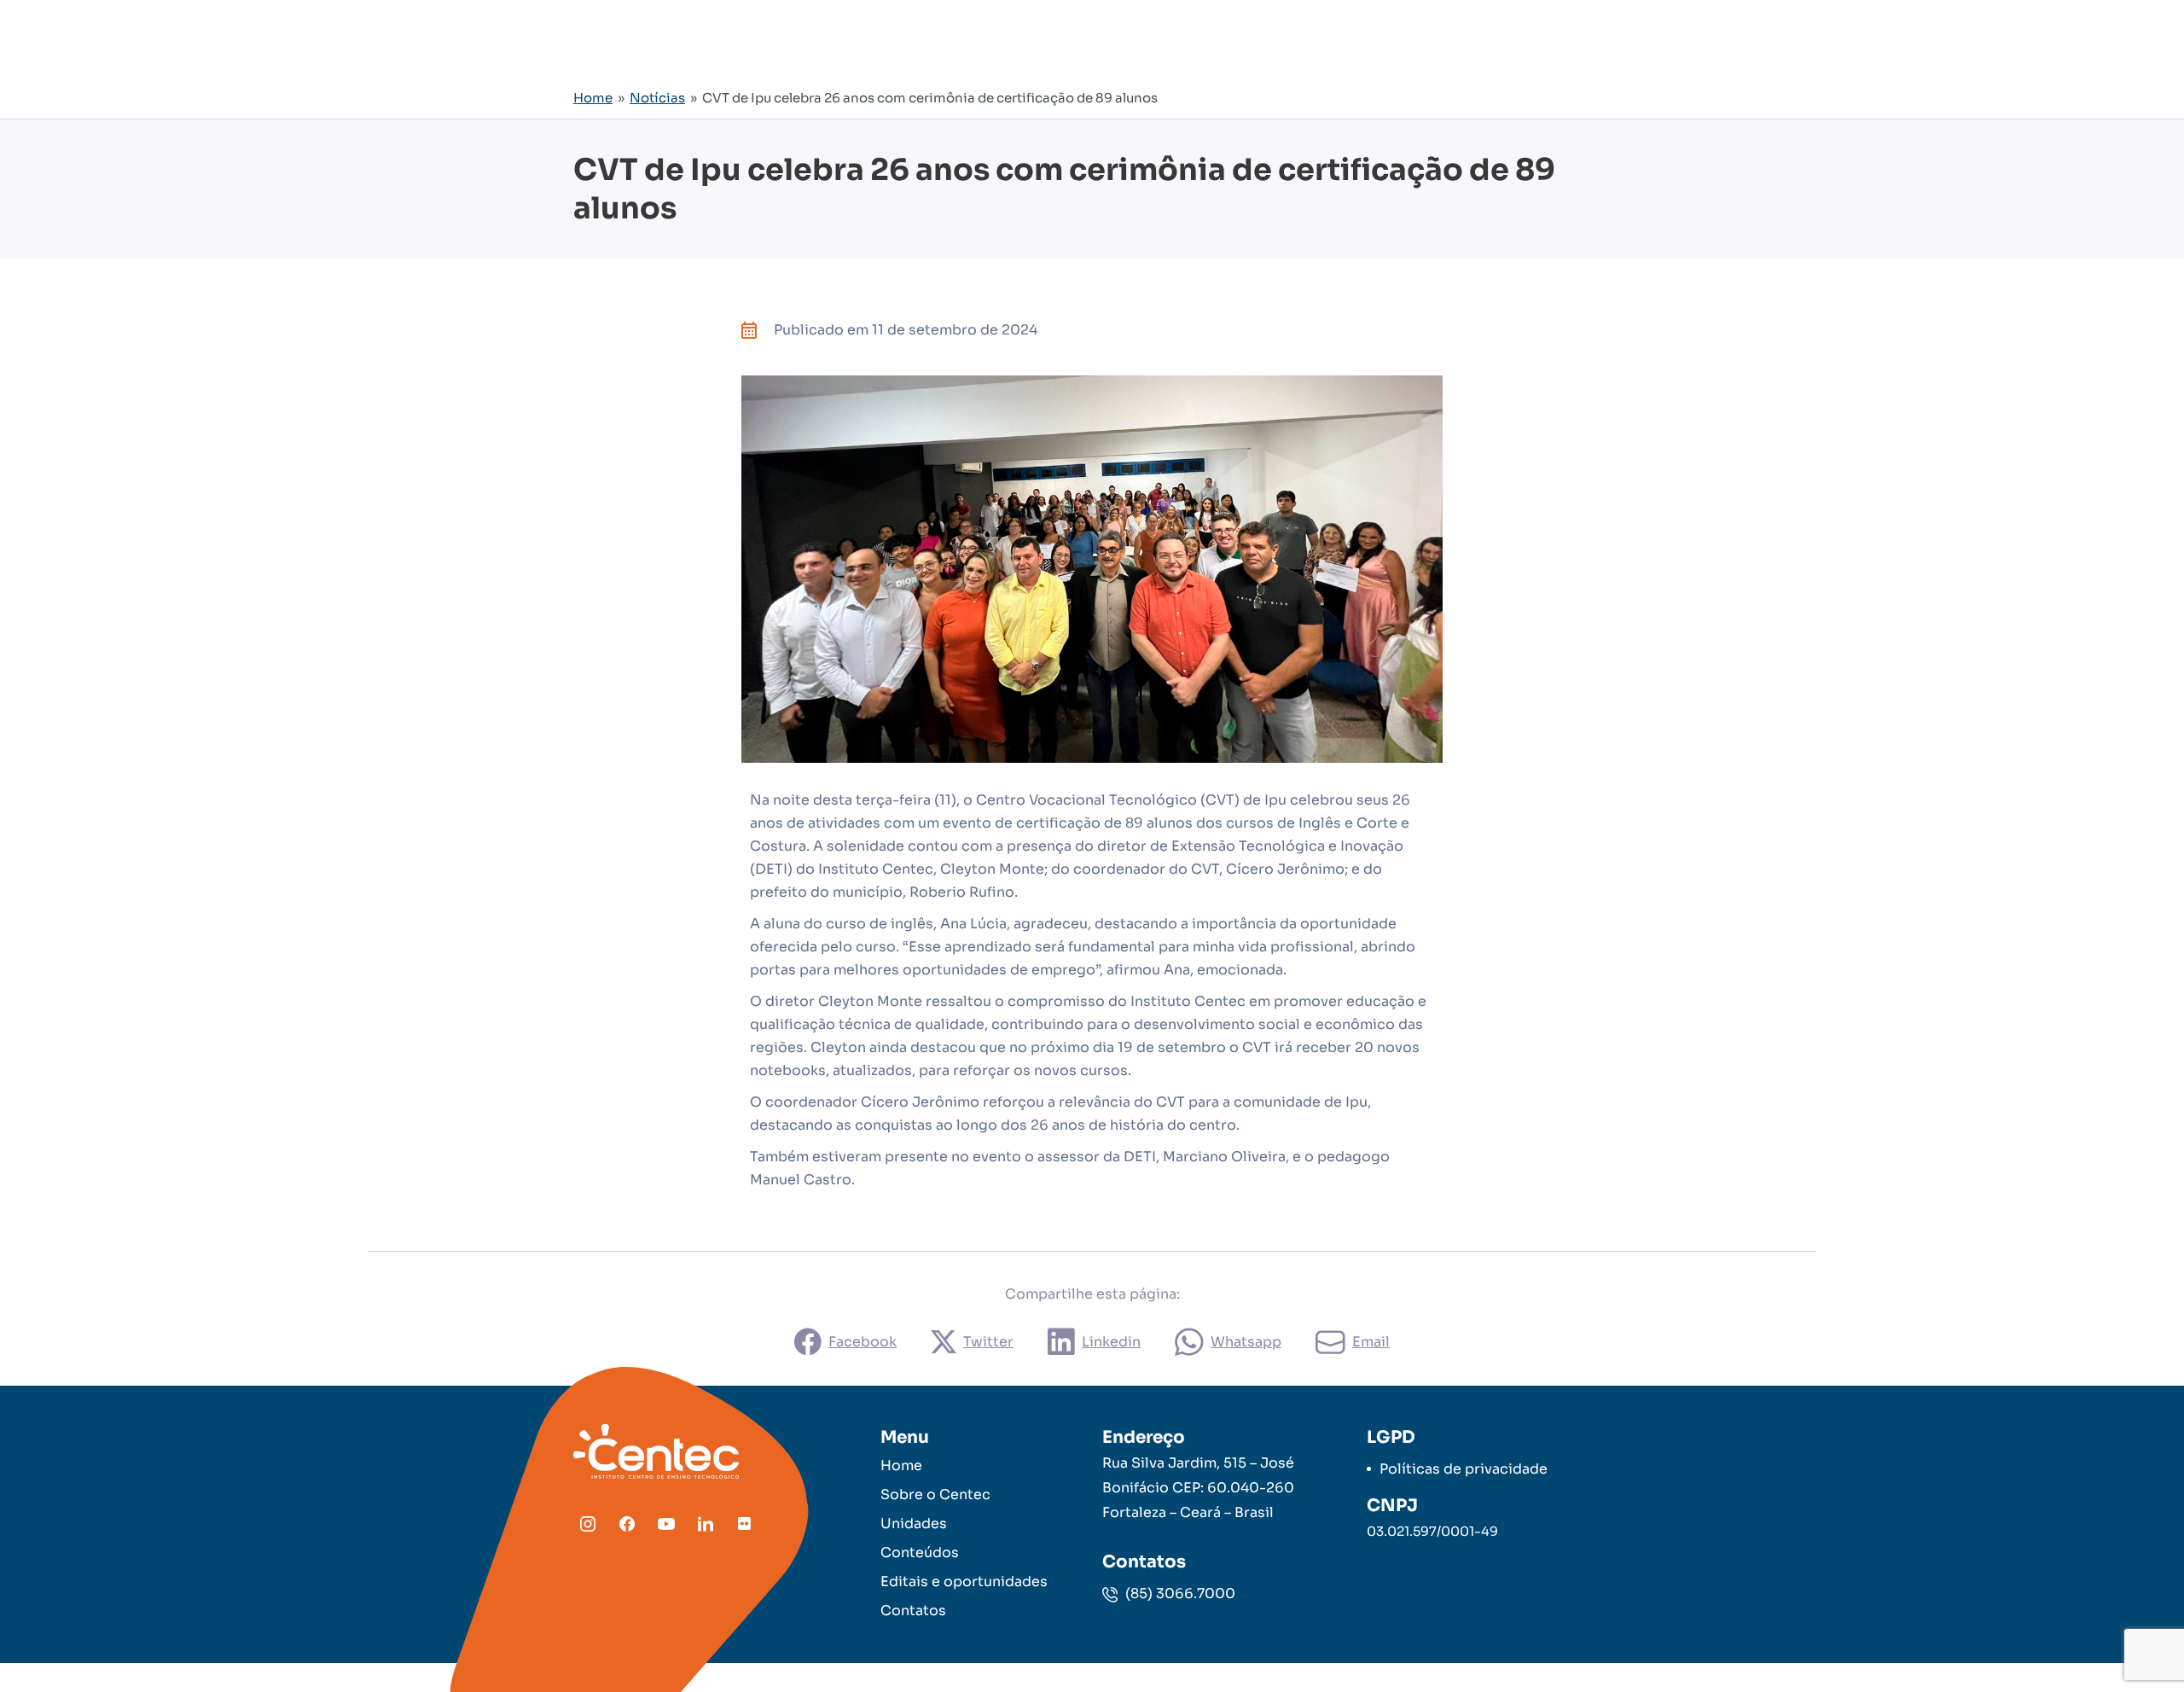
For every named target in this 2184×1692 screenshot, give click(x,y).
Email (1371, 1342)
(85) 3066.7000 (1179, 1593)
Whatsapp (1246, 1342)
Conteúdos (920, 1552)
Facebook (863, 1342)
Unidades (914, 1523)
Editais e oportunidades (964, 1582)
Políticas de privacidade (1464, 1469)
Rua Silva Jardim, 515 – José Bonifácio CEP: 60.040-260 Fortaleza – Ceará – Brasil (1198, 1488)
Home (593, 98)
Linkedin (1111, 1342)
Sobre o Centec (935, 1494)
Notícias (657, 98)
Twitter (988, 1342)
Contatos (913, 1611)
